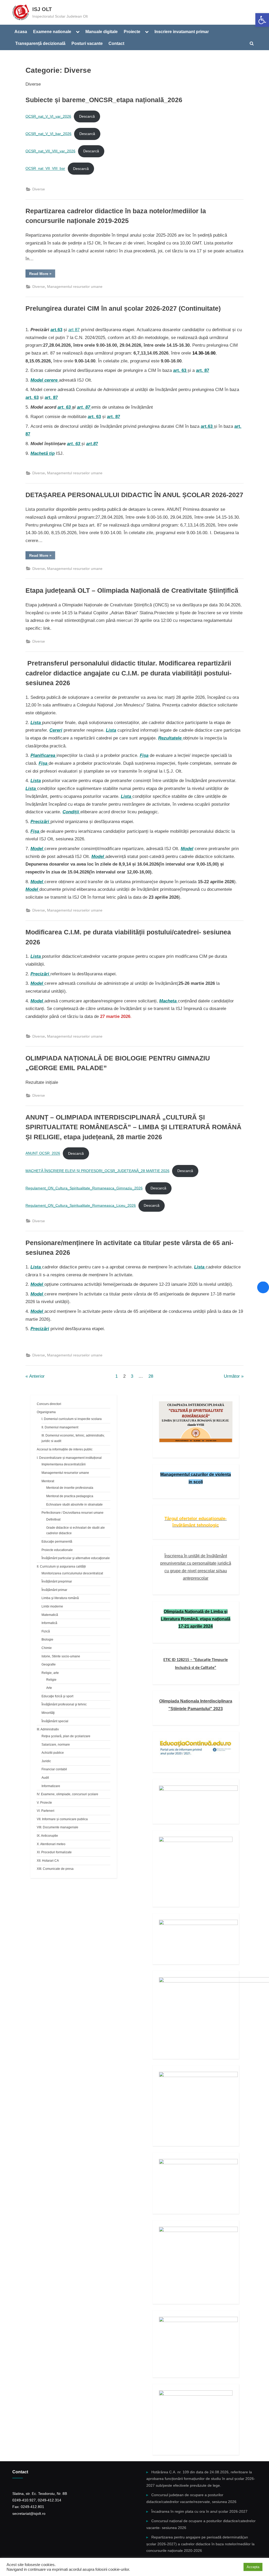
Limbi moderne (52, 1606)
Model (37, 849)
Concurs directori (49, 1404)
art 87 (74, 330)
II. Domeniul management (60, 1427)
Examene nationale (52, 32)
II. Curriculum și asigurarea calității (61, 1567)
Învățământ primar (54, 1590)
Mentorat (48, 1481)
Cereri (56, 730)
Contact (116, 43)
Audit (45, 1778)
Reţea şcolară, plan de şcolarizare (66, 1736)
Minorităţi (48, 1713)
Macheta (169, 1001)
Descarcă (87, 116)
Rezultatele (170, 738)
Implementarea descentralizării (64, 1464)
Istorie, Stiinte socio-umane (61, 1656)
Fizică (46, 1631)
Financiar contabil (54, 1769)
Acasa (21, 32)
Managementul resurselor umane (75, 287)
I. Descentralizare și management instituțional (69, 1458)
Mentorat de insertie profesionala (70, 1488)
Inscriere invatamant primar (182, 32)
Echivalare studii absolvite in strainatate (74, 1505)
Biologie (47, 1640)
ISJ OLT (42, 9)
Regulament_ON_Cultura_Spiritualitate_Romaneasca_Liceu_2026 (81, 1206)
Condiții (71, 812)
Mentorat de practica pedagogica (70, 1496)
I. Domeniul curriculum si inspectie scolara (72, 1419)
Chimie (47, 1648)
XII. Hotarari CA (48, 1861)
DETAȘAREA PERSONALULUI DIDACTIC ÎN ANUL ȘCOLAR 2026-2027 (134, 495)
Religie (51, 1680)
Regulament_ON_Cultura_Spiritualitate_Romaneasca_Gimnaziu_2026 (84, 1188)
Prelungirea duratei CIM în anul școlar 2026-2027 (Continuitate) (123, 308)
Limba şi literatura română (60, 1598)
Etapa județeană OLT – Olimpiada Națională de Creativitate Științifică (132, 590)
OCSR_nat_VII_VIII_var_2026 (50, 151)
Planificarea (43, 755)
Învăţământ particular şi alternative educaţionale (76, 1558)
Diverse (39, 189)
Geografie (49, 1664)
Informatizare (51, 1786)
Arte (49, 1688)
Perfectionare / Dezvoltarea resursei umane (73, 1513)
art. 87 (203, 370)
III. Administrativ (48, 1729)
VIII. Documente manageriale (58, 1827)
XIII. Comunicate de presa (55, 1869)
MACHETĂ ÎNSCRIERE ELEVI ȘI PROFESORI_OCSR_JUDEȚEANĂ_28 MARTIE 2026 (97, 1171)
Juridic (46, 1761)
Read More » (42, 274)
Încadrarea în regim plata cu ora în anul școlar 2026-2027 (199, 2511)
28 (151, 1376)
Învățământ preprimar (57, 1581)
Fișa (144, 755)
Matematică (50, 1615)
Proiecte (132, 32)
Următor (232, 1376)
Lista (36, 723)
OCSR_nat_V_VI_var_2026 (48, 116)
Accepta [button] (253, 2567)
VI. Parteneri (46, 1811)
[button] (262, 20)
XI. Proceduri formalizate (54, 1852)
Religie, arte (50, 1673)
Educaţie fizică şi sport (57, 1696)
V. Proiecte (44, 1803)
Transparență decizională (40, 43)
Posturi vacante (87, 43)
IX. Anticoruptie (47, 1836)
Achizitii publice (53, 1753)
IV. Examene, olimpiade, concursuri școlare (68, 1794)
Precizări (40, 822)
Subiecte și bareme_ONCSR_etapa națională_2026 (104, 100)
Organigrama (46, 1412)
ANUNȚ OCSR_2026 (43, 1154)
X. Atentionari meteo (51, 1844)
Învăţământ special (55, 1721)
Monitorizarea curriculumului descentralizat (72, 1573)
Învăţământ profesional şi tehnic (64, 1704)
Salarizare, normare (56, 1745)
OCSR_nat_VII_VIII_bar (45, 169)
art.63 (56, 330)
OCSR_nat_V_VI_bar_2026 (48, 134)
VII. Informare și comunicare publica (62, 1819)
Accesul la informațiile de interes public (65, 1449)
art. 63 (32, 397)
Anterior (37, 1376)
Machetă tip (43, 453)
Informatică (49, 1623)
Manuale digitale (102, 32)
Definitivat (53, 1519)
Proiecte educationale (57, 1550)
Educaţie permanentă (57, 1542)
